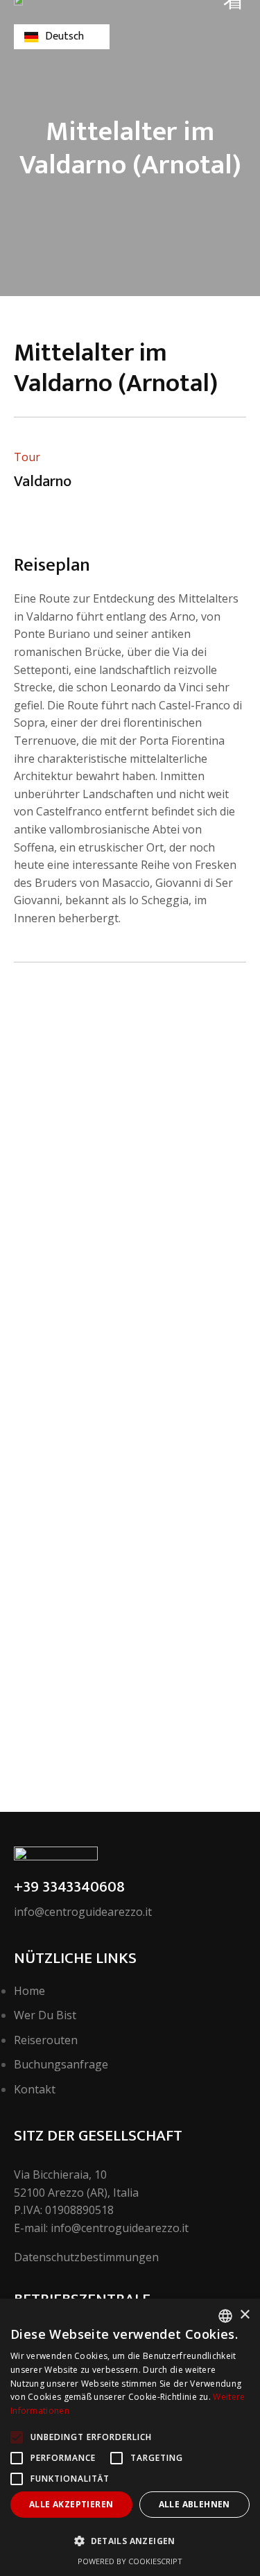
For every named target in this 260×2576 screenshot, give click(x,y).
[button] (130, 2541)
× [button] (244, 2315)
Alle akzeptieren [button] (71, 2504)
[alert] (130, 2437)
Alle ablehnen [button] (194, 2504)
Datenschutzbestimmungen (86, 2257)
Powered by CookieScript (130, 2561)
